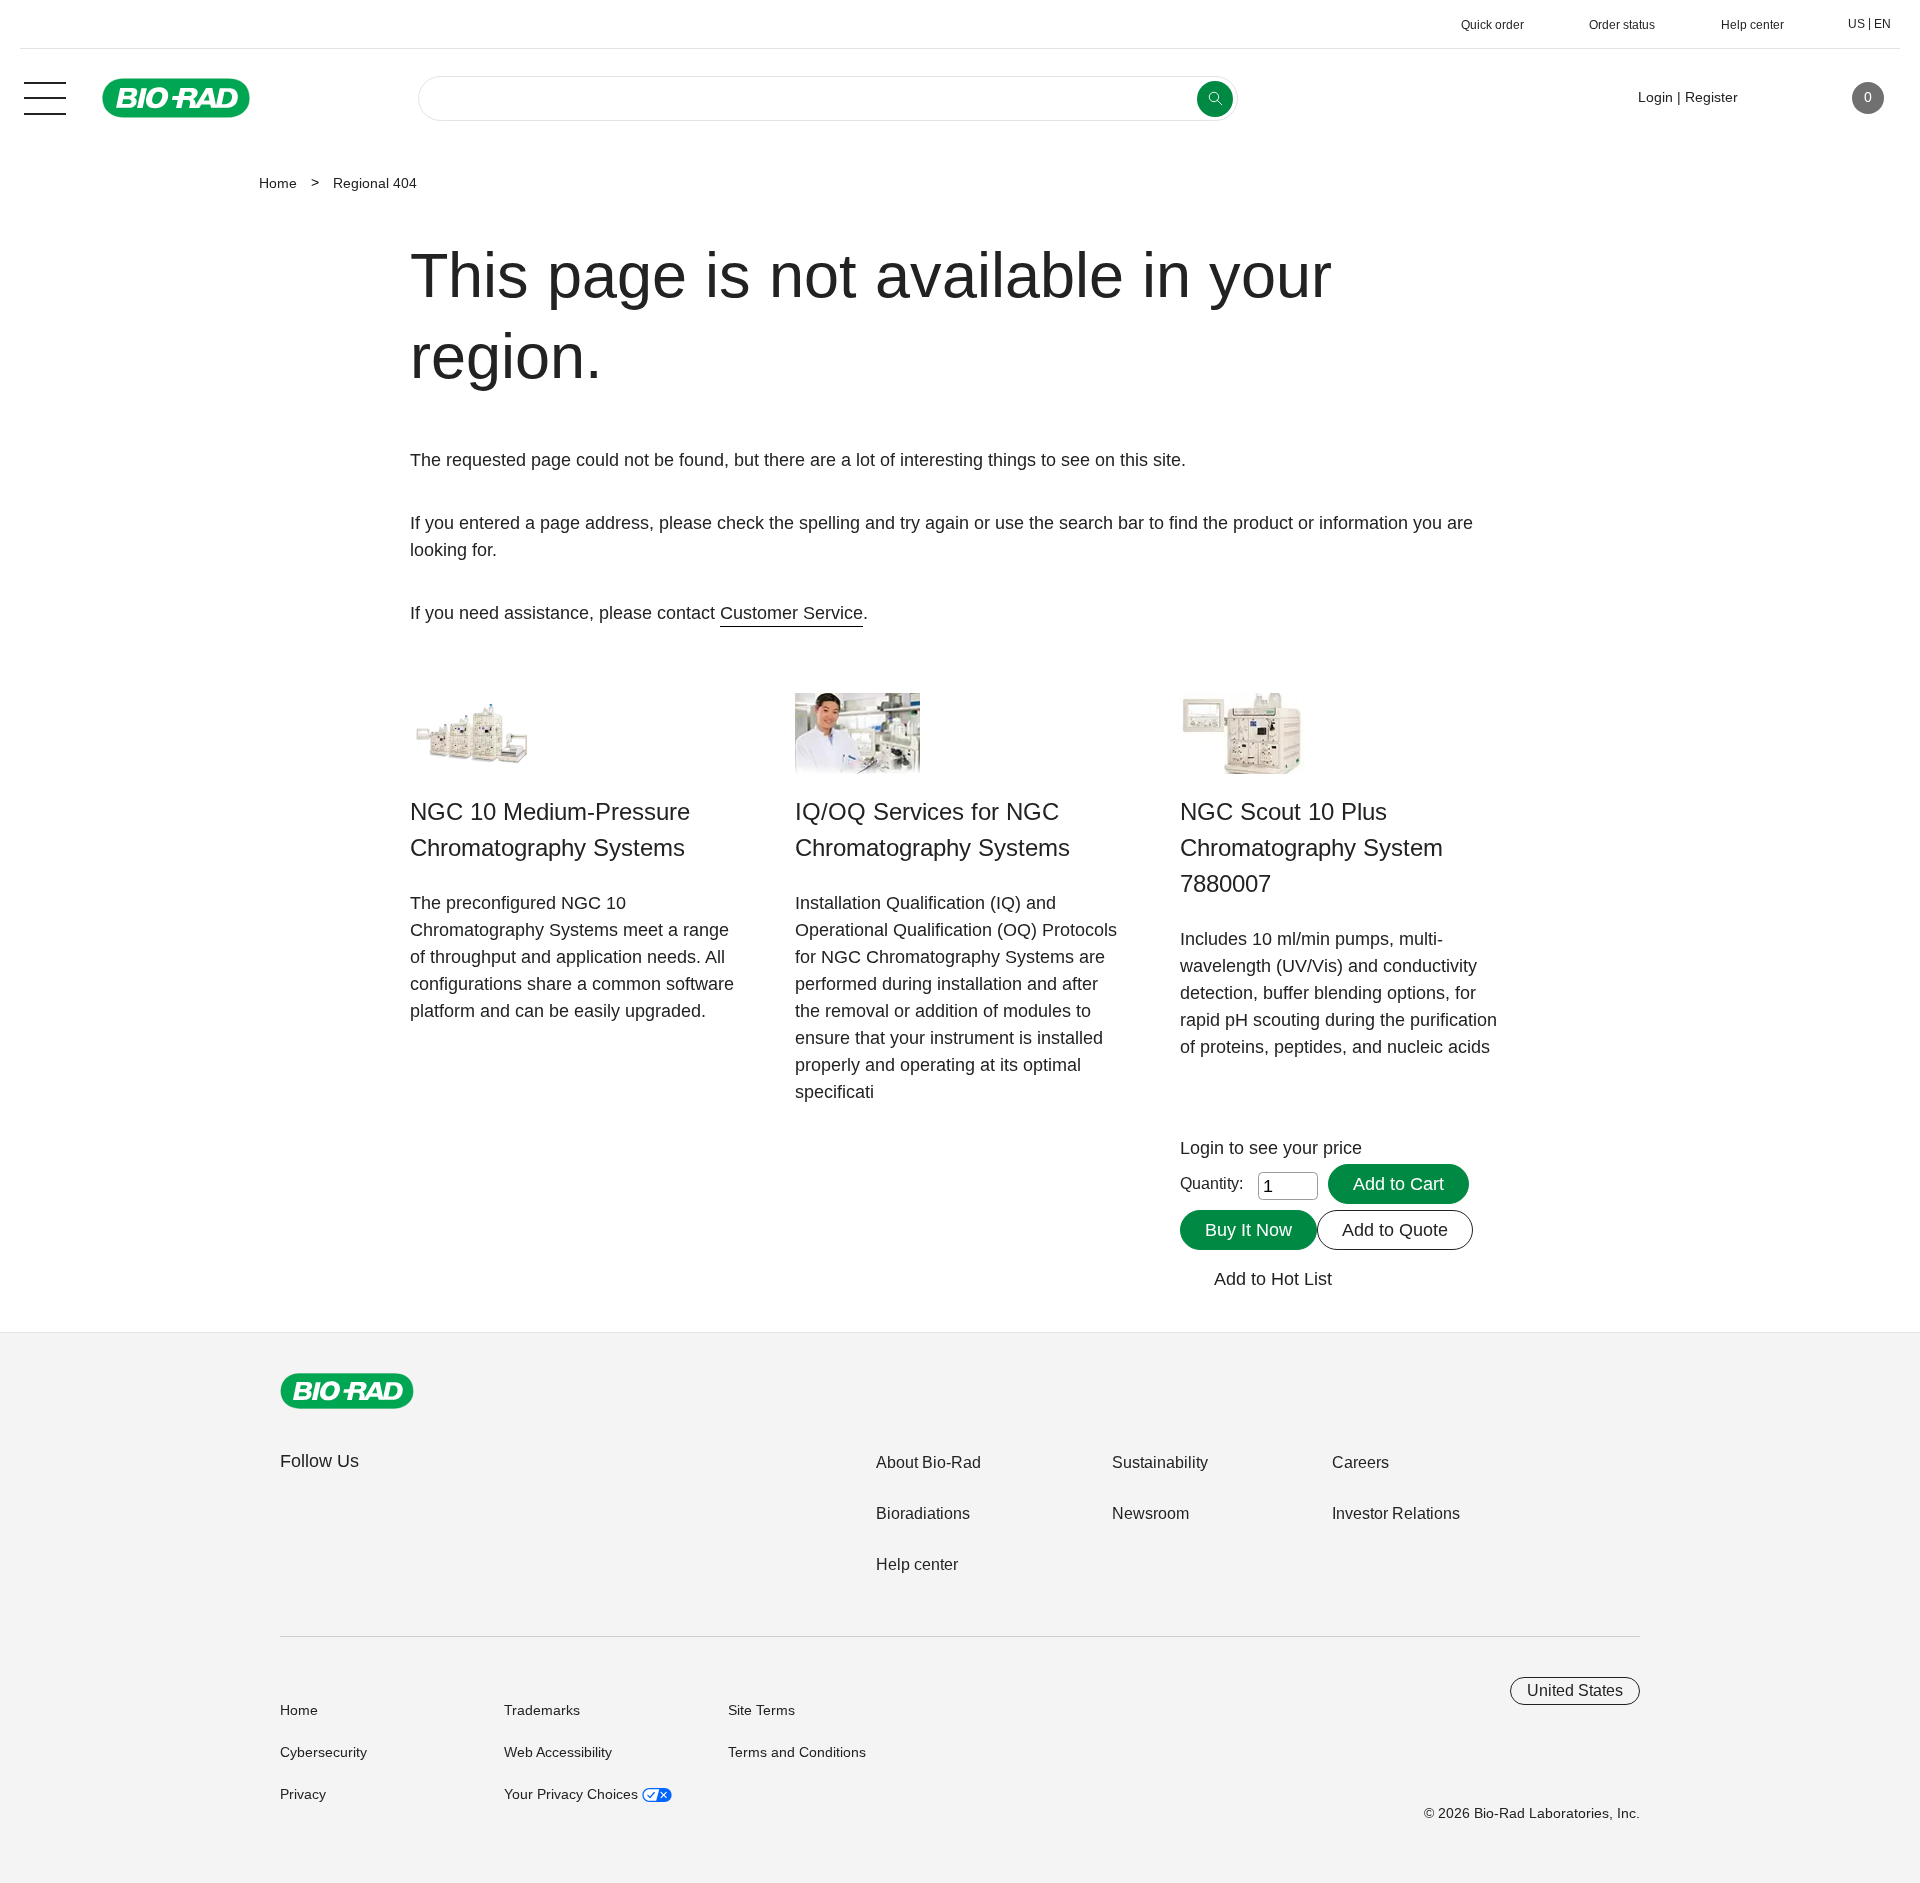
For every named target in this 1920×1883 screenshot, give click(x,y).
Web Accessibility (558, 1752)
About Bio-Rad (928, 1462)
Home (278, 183)
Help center (917, 1564)
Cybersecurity (323, 1752)
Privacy (303, 1794)
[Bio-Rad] (347, 1391)
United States (1575, 1690)
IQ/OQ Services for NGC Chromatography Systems (932, 829)
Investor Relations (1396, 1513)
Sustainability (1160, 1462)
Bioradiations (923, 1513)
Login (1204, 1148)
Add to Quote (1395, 1230)
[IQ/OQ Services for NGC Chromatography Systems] (857, 743)
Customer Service (791, 613)
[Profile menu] (1782, 98)
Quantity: (1211, 1183)
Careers (1360, 1462)
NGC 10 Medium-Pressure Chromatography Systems (550, 829)
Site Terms (761, 1710)
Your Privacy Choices (573, 1794)
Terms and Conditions (797, 1752)
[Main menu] (45, 96)
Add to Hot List (1273, 1279)
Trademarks (542, 1710)
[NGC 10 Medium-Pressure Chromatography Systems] (472, 743)
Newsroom (1150, 1513)
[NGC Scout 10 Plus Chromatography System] (1242, 743)
